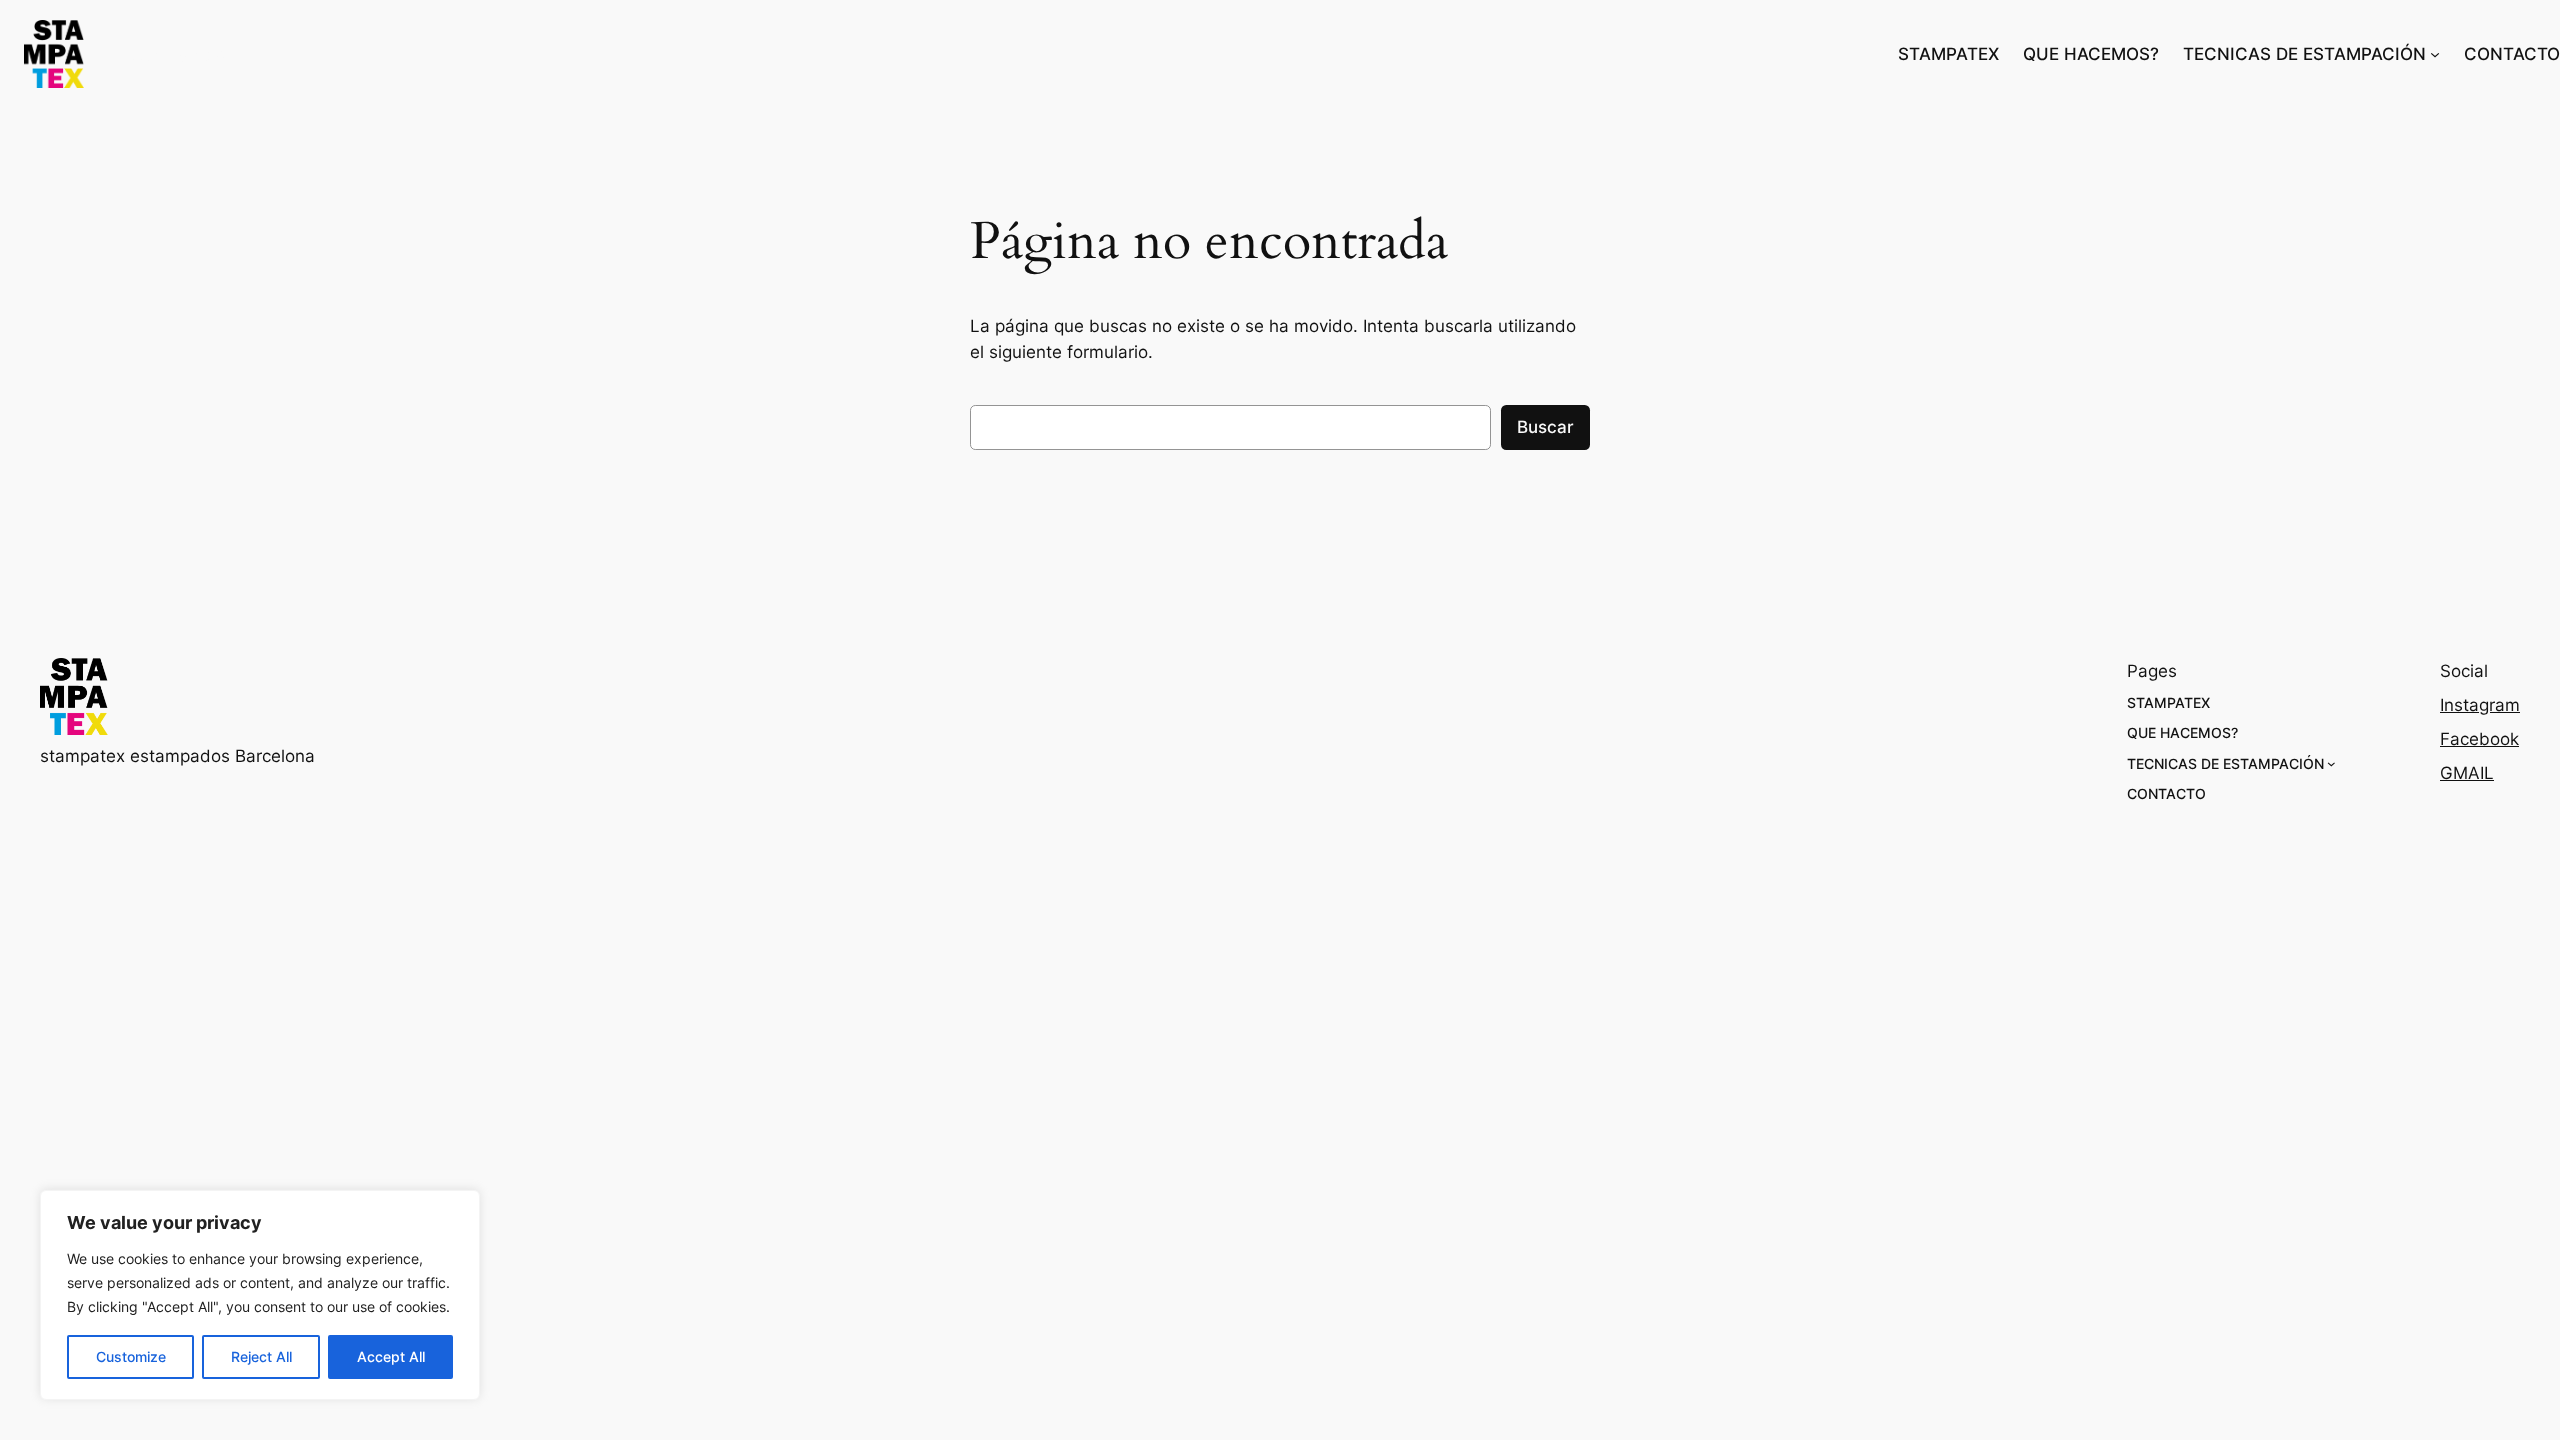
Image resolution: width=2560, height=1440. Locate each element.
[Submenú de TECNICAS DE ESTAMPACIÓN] (2435, 54)
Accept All (391, 1356)
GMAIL (2467, 773)
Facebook (2479, 739)
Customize (131, 1356)
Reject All (261, 1356)
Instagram (2480, 705)
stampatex (180, 54)
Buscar (1545, 427)
